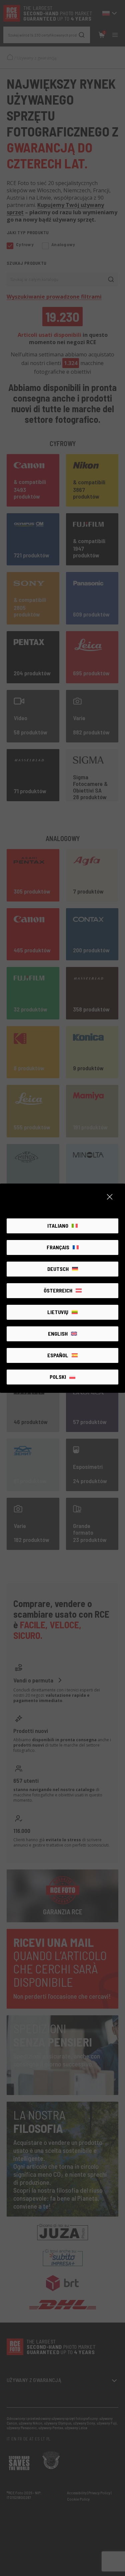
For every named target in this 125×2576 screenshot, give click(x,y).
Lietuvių (58, 1312)
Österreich (58, 1290)
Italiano (58, 1226)
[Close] (110, 1197)
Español (58, 1355)
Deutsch (58, 1269)
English (58, 1334)
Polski (58, 1377)
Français (58, 1247)
